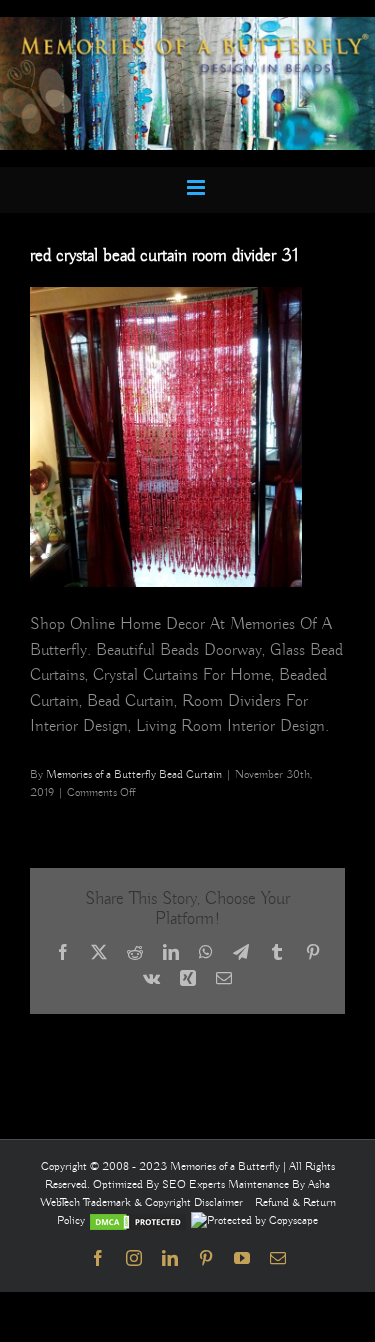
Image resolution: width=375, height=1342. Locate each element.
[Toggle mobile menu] (197, 187)
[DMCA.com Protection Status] (138, 1220)
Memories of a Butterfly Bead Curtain (134, 774)
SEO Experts (195, 1184)
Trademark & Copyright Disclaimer (163, 1202)
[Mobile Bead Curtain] (187, 25)
